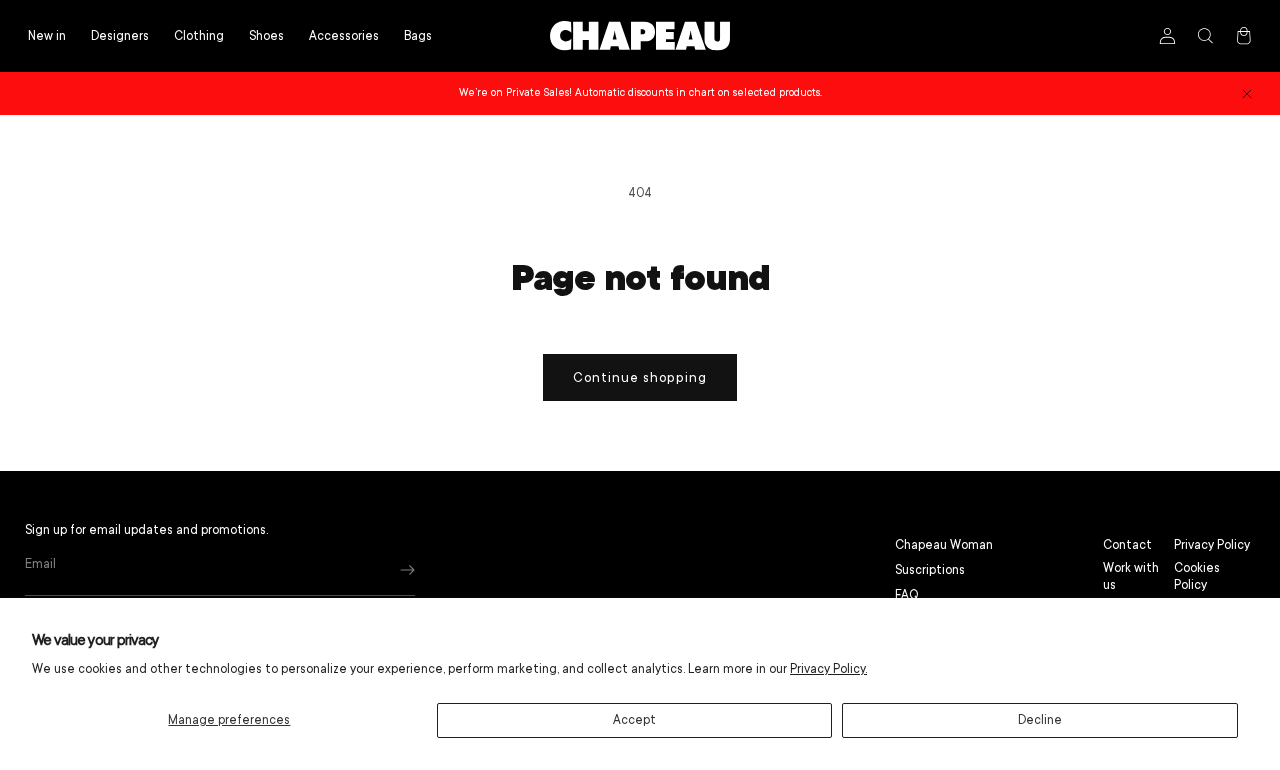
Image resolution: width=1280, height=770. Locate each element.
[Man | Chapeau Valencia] (640, 36)
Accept (634, 720)
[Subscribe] (407, 569)
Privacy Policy (1212, 545)
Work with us (1131, 576)
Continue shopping (640, 377)
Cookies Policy (1197, 576)
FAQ (907, 595)
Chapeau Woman (944, 545)
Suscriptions (930, 570)
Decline (1040, 720)
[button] (199, 36)
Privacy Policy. (828, 669)
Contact (1127, 545)
